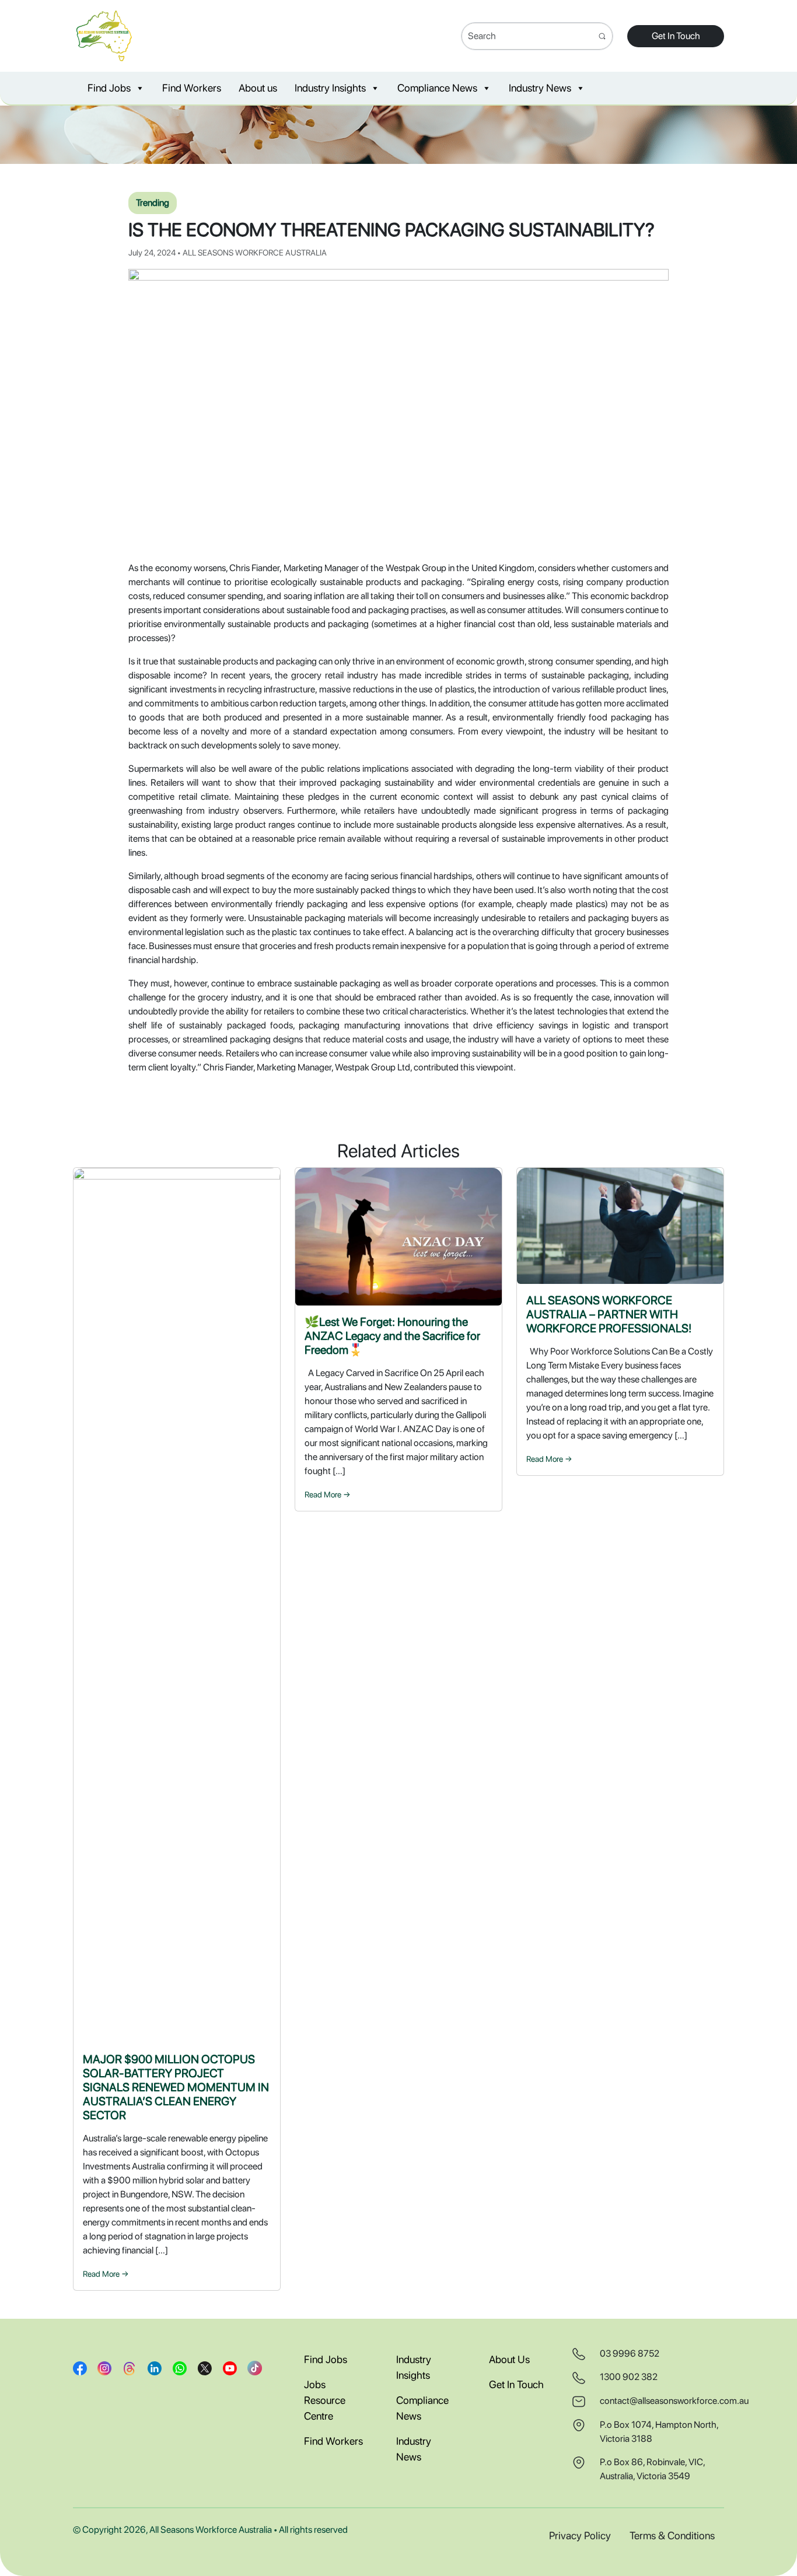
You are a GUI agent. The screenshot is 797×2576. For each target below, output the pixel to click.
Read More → (106, 2274)
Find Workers (192, 88)
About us (258, 88)
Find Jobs (109, 88)
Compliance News (437, 88)
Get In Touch (676, 36)
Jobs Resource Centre (325, 2400)
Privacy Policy (580, 2535)
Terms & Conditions (672, 2535)
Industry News (540, 88)
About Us (509, 2359)
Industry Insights (330, 88)
